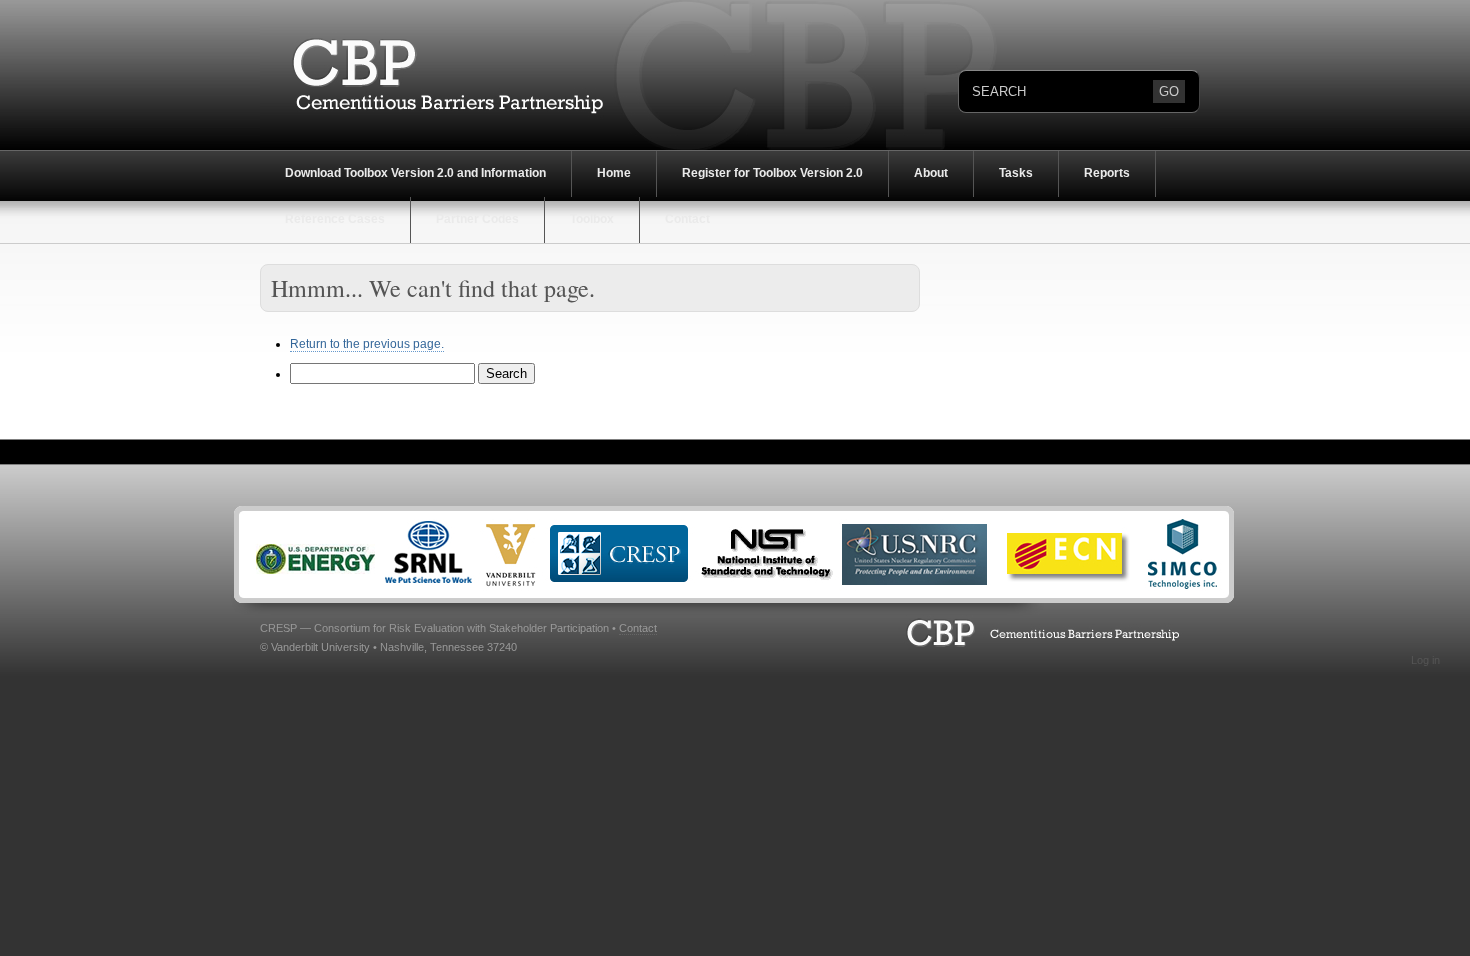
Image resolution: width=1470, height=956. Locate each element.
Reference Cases (335, 219)
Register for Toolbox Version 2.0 (772, 173)
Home (614, 173)
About (931, 173)
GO (1169, 91)
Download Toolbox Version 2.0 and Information (415, 173)
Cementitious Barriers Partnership (435, 75)
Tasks (1016, 173)
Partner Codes (477, 219)
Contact (687, 219)
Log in (1425, 660)
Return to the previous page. (367, 344)
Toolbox (592, 219)
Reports (1107, 173)
